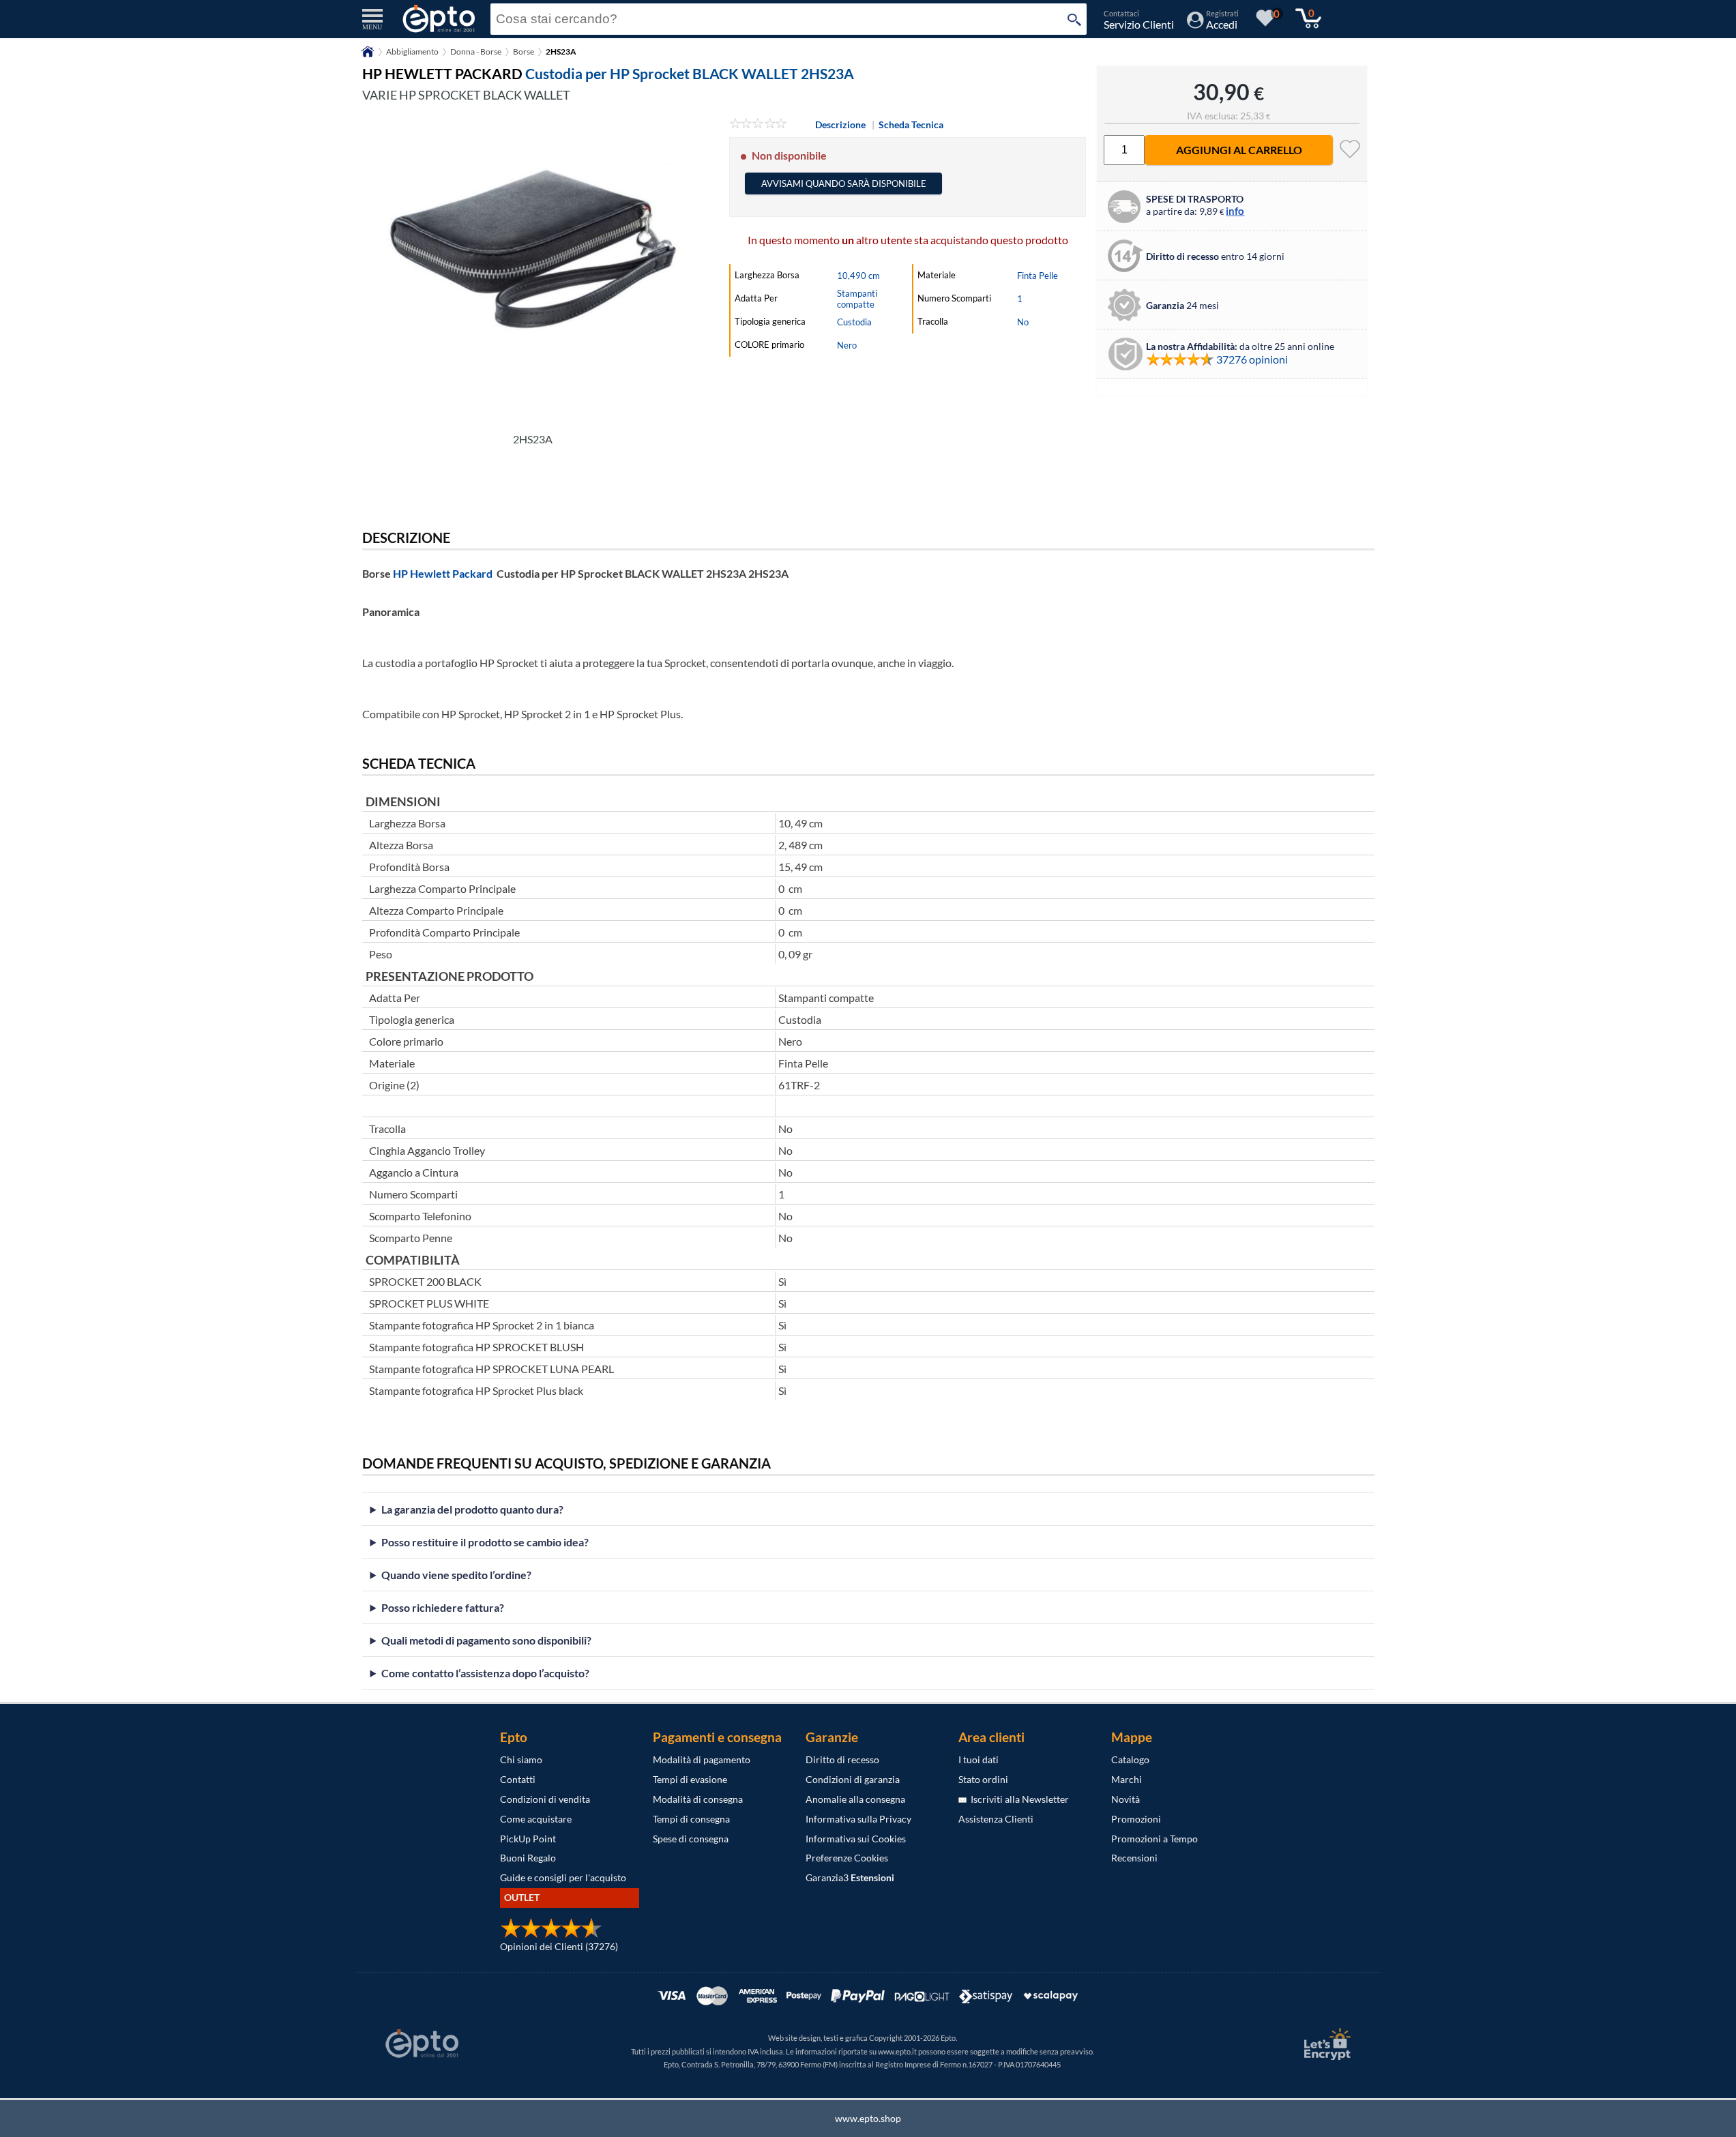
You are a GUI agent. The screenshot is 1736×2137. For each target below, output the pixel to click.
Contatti (518, 1779)
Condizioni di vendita (545, 1799)
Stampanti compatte (857, 299)
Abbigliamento (412, 51)
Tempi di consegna (691, 1819)
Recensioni (1134, 1858)
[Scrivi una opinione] (758, 124)
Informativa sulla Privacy (858, 1819)
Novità (1126, 1799)
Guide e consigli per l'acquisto (563, 1877)
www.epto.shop (868, 2118)
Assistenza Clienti (996, 1819)
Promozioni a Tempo (1154, 1839)
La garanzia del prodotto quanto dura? (472, 1509)
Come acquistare (536, 1819)
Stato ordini (983, 1779)
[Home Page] (368, 56)
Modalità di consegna (698, 1799)
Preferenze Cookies (847, 1858)
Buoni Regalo (528, 1858)
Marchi (1127, 1779)
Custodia (854, 322)
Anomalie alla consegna (855, 1799)
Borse (524, 51)
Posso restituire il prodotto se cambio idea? (485, 1542)
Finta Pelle (1038, 276)
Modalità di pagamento (702, 1759)
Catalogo (1130, 1759)
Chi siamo (521, 1759)
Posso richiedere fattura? (443, 1607)
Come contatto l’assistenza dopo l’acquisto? (485, 1673)
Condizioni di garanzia (853, 1779)
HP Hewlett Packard (443, 573)
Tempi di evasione (690, 1779)
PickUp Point (528, 1839)
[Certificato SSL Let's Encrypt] (1325, 2044)
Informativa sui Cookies (856, 1839)
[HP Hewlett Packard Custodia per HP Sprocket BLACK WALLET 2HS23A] (533, 271)
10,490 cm (858, 276)
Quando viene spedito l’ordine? (456, 1575)
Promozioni (1136, 1819)
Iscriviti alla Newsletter (1018, 1799)
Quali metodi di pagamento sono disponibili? (486, 1640)
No (1023, 322)
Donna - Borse (476, 51)
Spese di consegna (691, 1839)
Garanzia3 (850, 1877)
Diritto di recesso (842, 1759)
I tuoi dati (979, 1759)
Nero (847, 345)
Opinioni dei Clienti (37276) (559, 1946)
